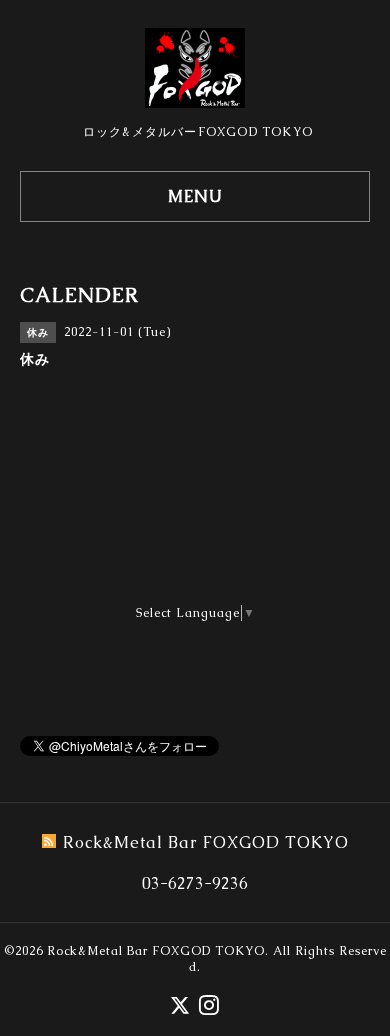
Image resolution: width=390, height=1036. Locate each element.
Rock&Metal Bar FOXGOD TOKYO (156, 951)
